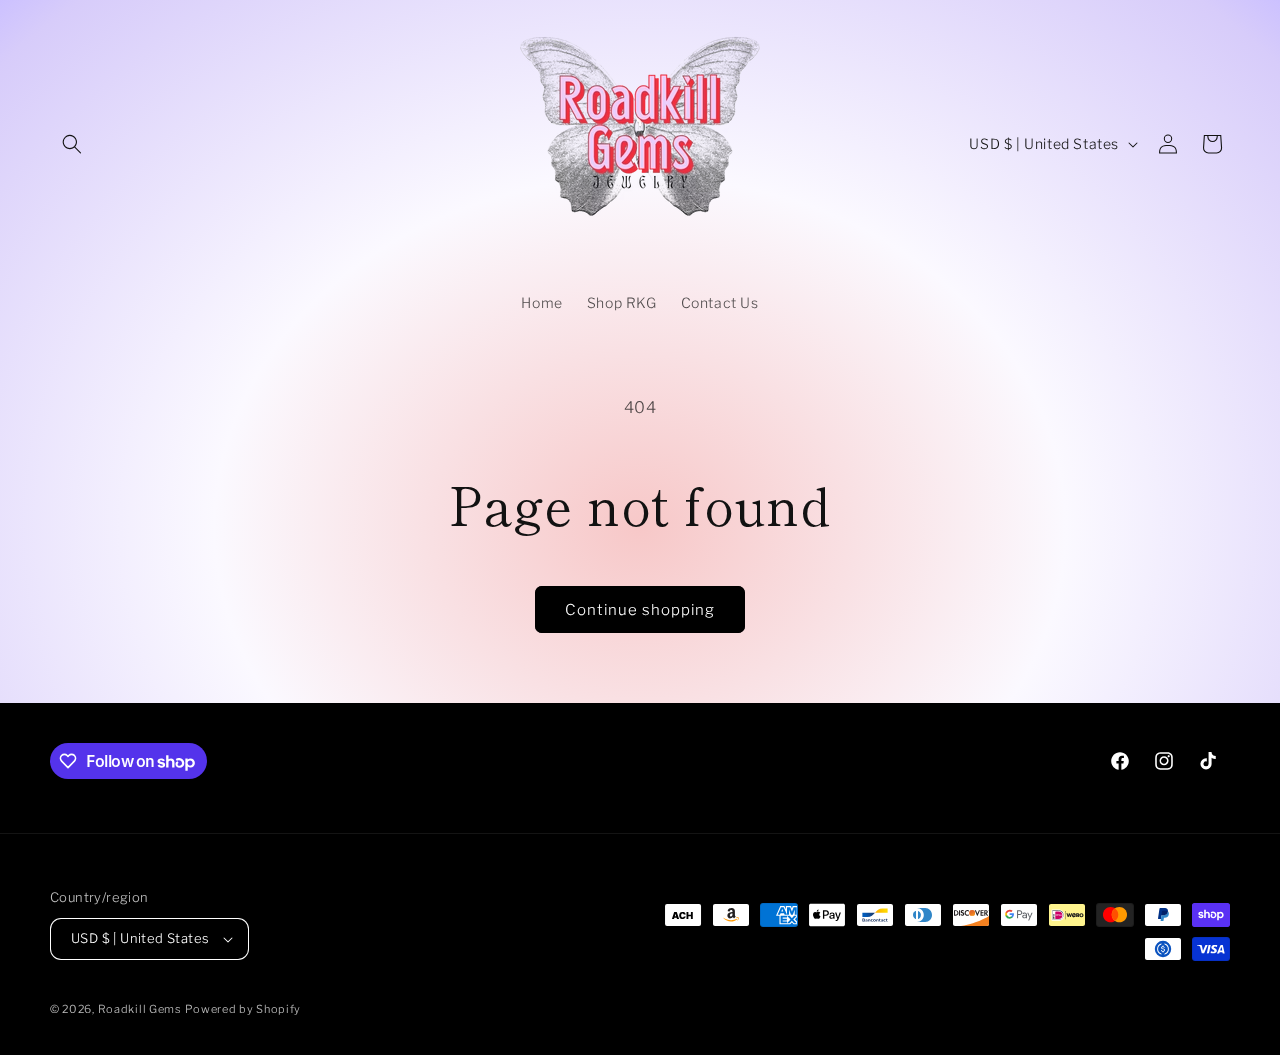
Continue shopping (640, 610)
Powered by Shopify (243, 1009)
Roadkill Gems (140, 1009)
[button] (72, 144)
